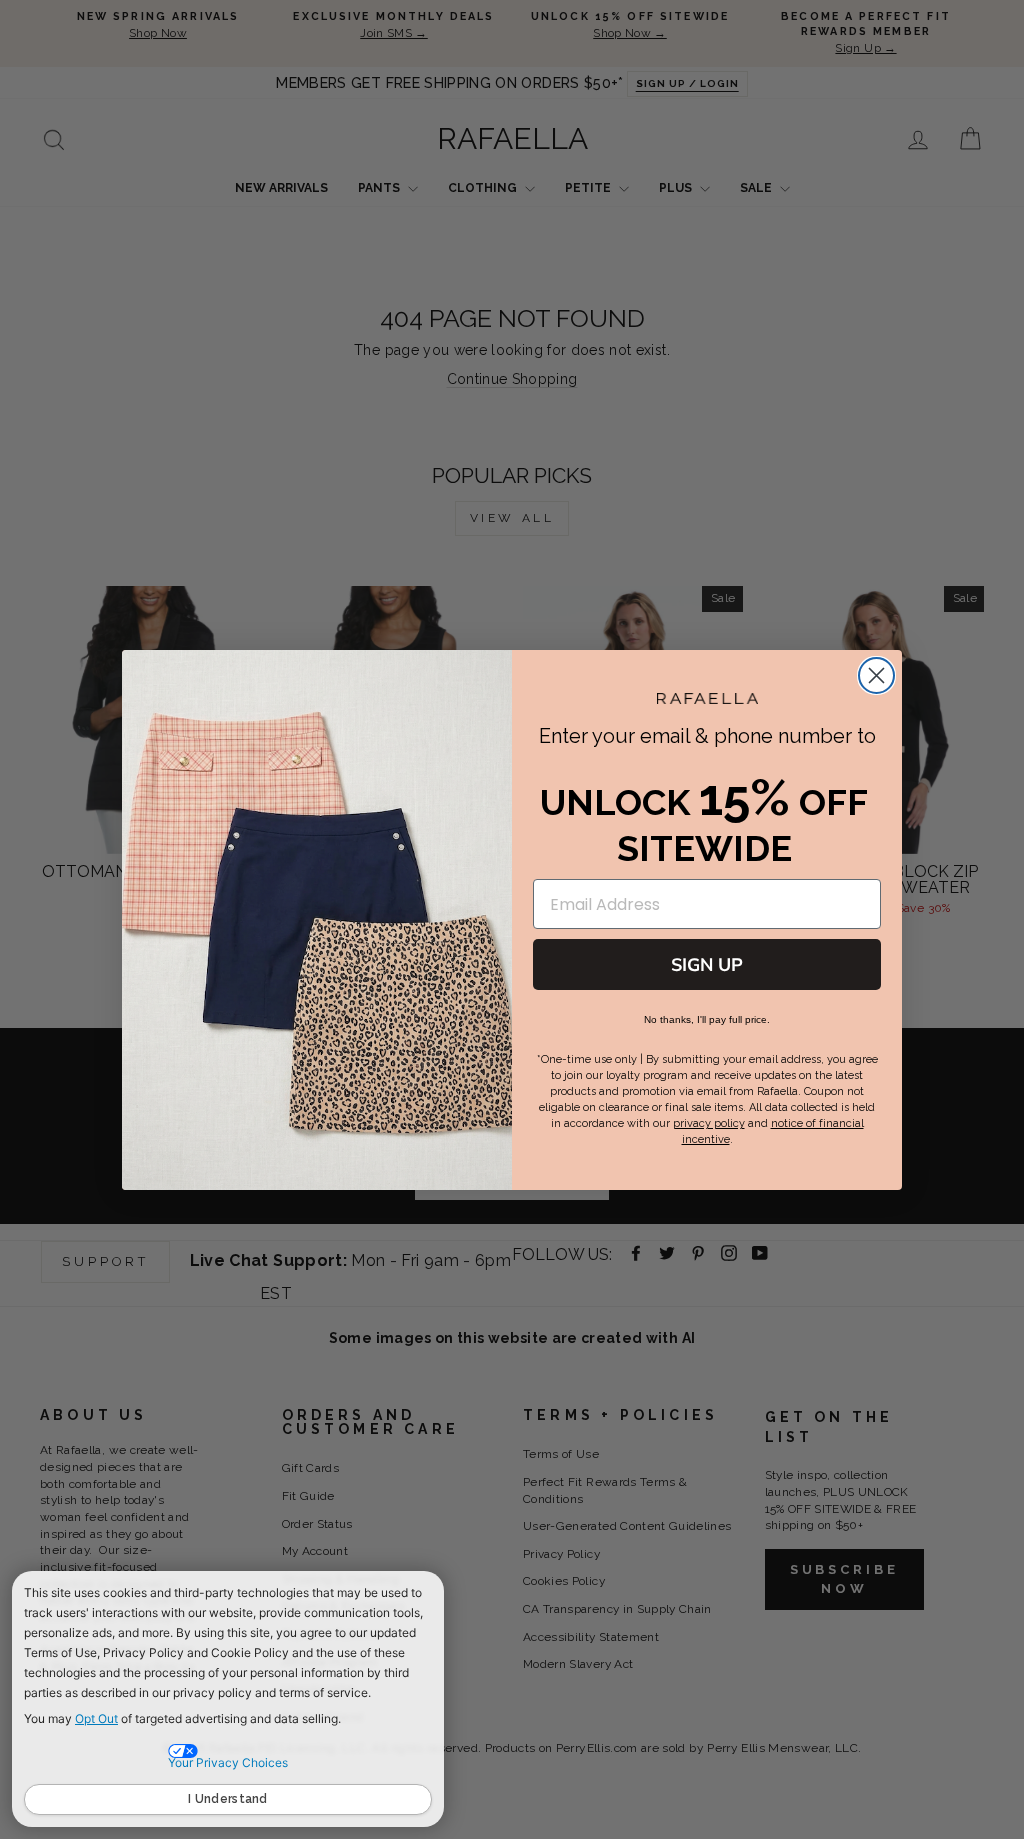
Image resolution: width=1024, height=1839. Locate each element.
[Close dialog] (876, 675)
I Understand (228, 1799)
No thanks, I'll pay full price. (707, 1019)
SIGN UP (707, 965)
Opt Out (96, 1718)
